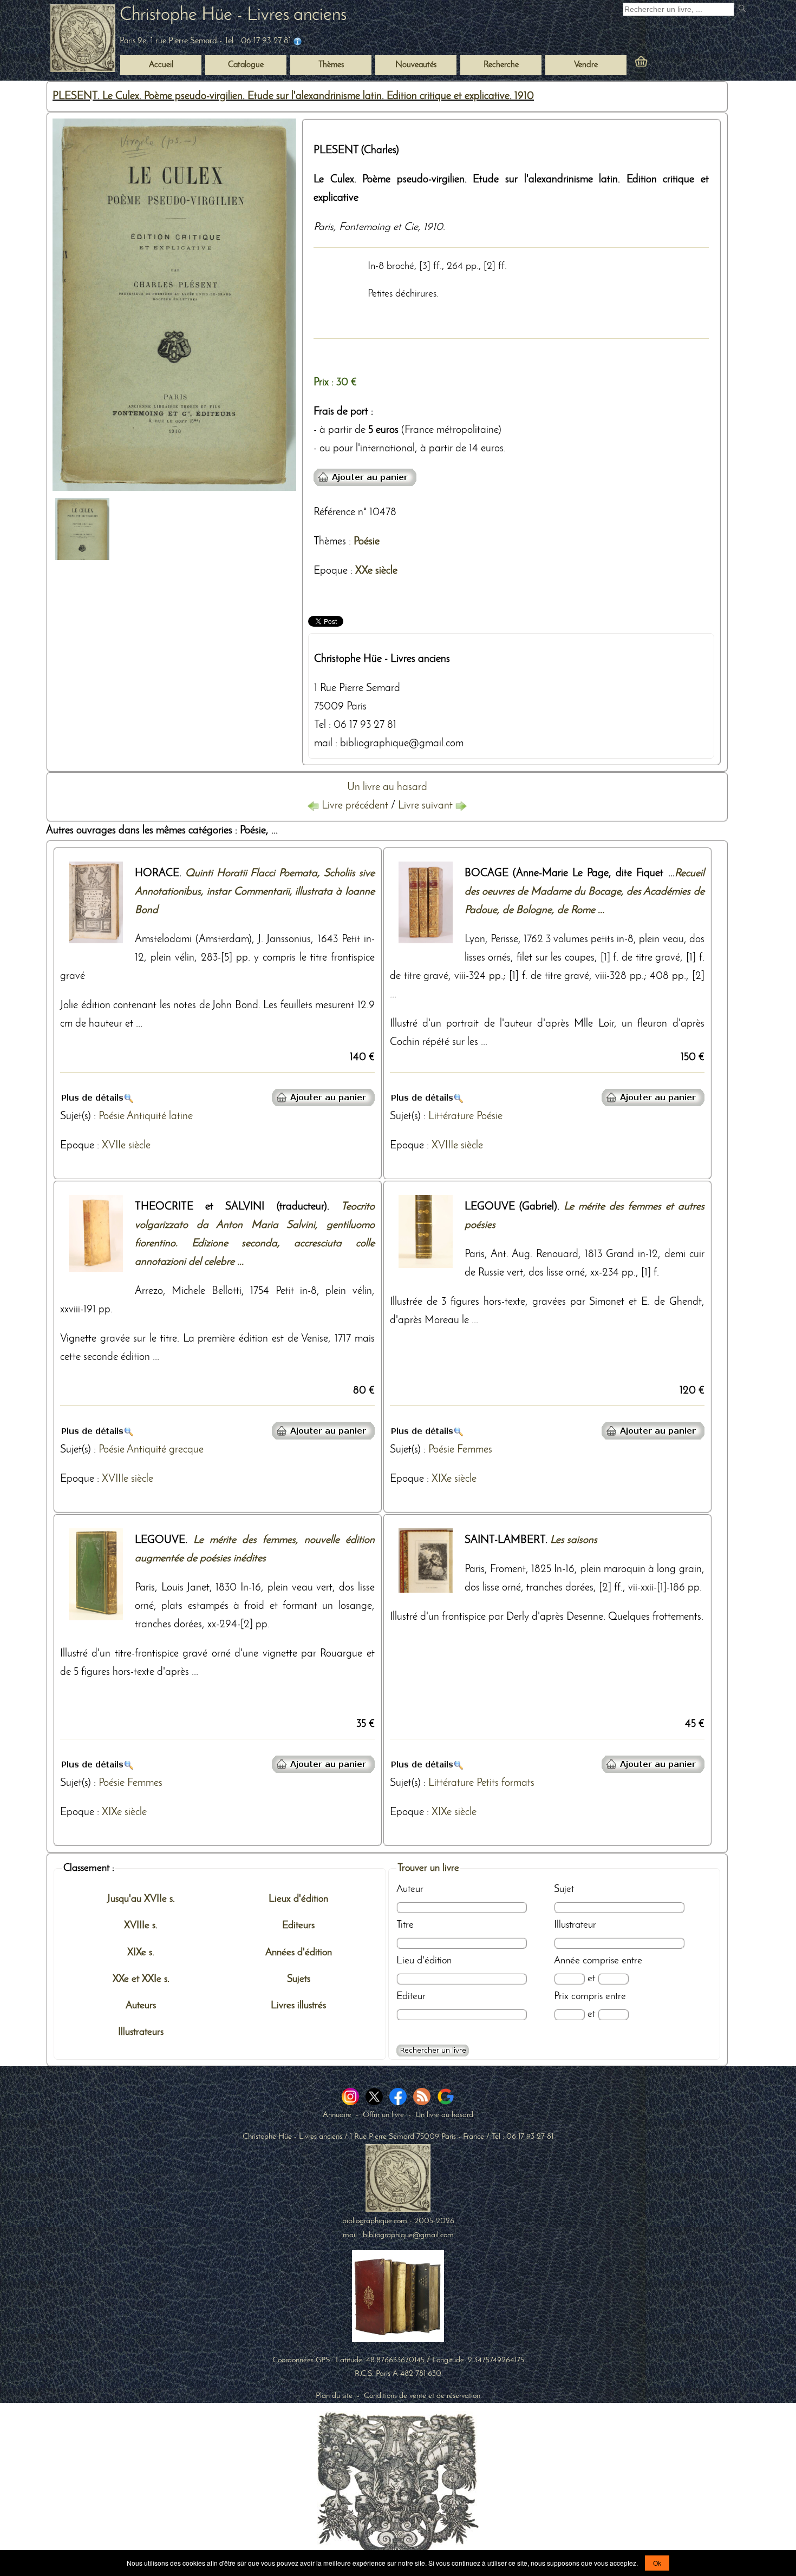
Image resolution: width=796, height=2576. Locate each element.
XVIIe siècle (126, 1146)
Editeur (411, 1996)
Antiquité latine (160, 1116)
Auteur (410, 1889)
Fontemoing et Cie (379, 227)
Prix (561, 1996)
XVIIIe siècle (457, 1146)
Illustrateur (575, 1925)
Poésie (367, 542)
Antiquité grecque (165, 1450)
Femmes (475, 1450)
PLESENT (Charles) (356, 150)
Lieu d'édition (424, 1961)
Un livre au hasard (387, 787)
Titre (405, 1925)
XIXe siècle (454, 1479)
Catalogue (246, 65)
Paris (324, 227)
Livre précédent (355, 806)
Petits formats (505, 1783)
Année (567, 1961)
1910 (433, 227)
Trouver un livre (428, 1868)
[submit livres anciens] (743, 9)
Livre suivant (427, 806)
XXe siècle (376, 571)
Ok (657, 2563)
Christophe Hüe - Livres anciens (233, 15)
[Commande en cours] (671, 63)
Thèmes (330, 542)
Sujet (564, 1889)
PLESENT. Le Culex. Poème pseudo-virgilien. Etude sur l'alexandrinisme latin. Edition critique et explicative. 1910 (293, 96)
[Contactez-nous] (298, 41)
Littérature (451, 1116)
